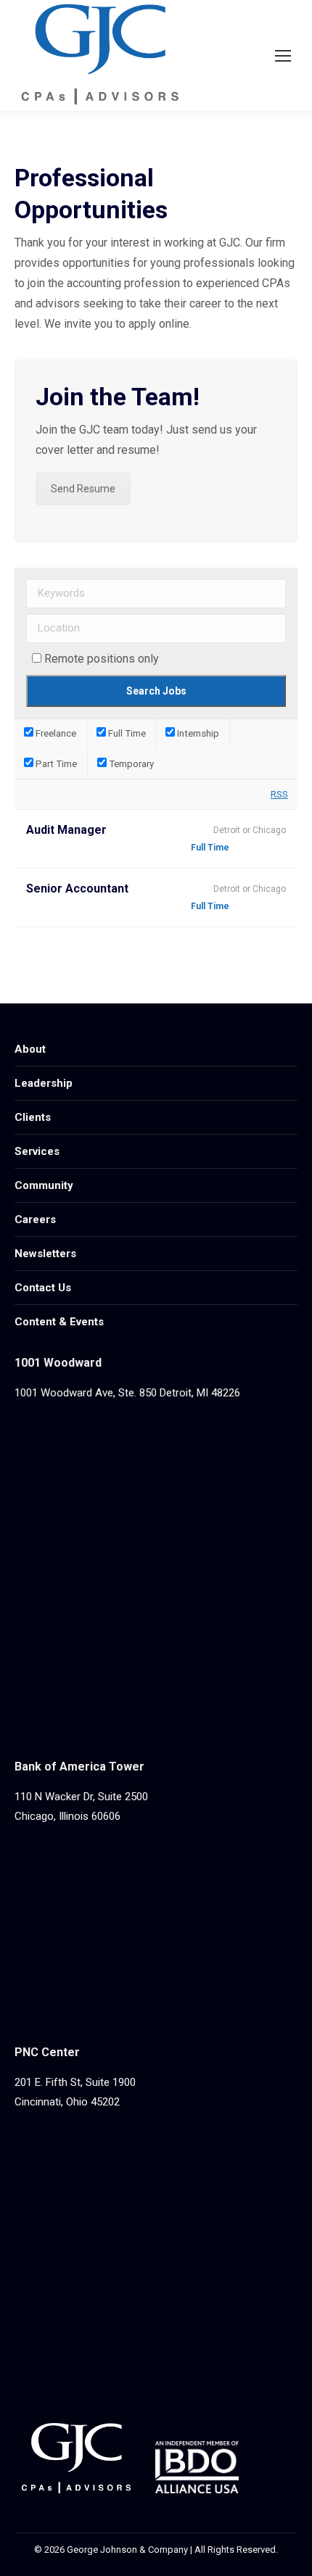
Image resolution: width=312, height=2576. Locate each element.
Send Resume (83, 489)
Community (44, 1185)
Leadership (44, 1083)
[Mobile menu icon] (283, 56)
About (30, 1049)
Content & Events (59, 1322)
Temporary (130, 764)
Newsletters (45, 1254)
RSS (279, 794)
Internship (197, 733)
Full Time (126, 733)
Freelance (55, 733)
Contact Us (43, 1288)
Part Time (55, 764)
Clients (33, 1117)
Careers (35, 1219)
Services (37, 1151)
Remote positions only (102, 659)
